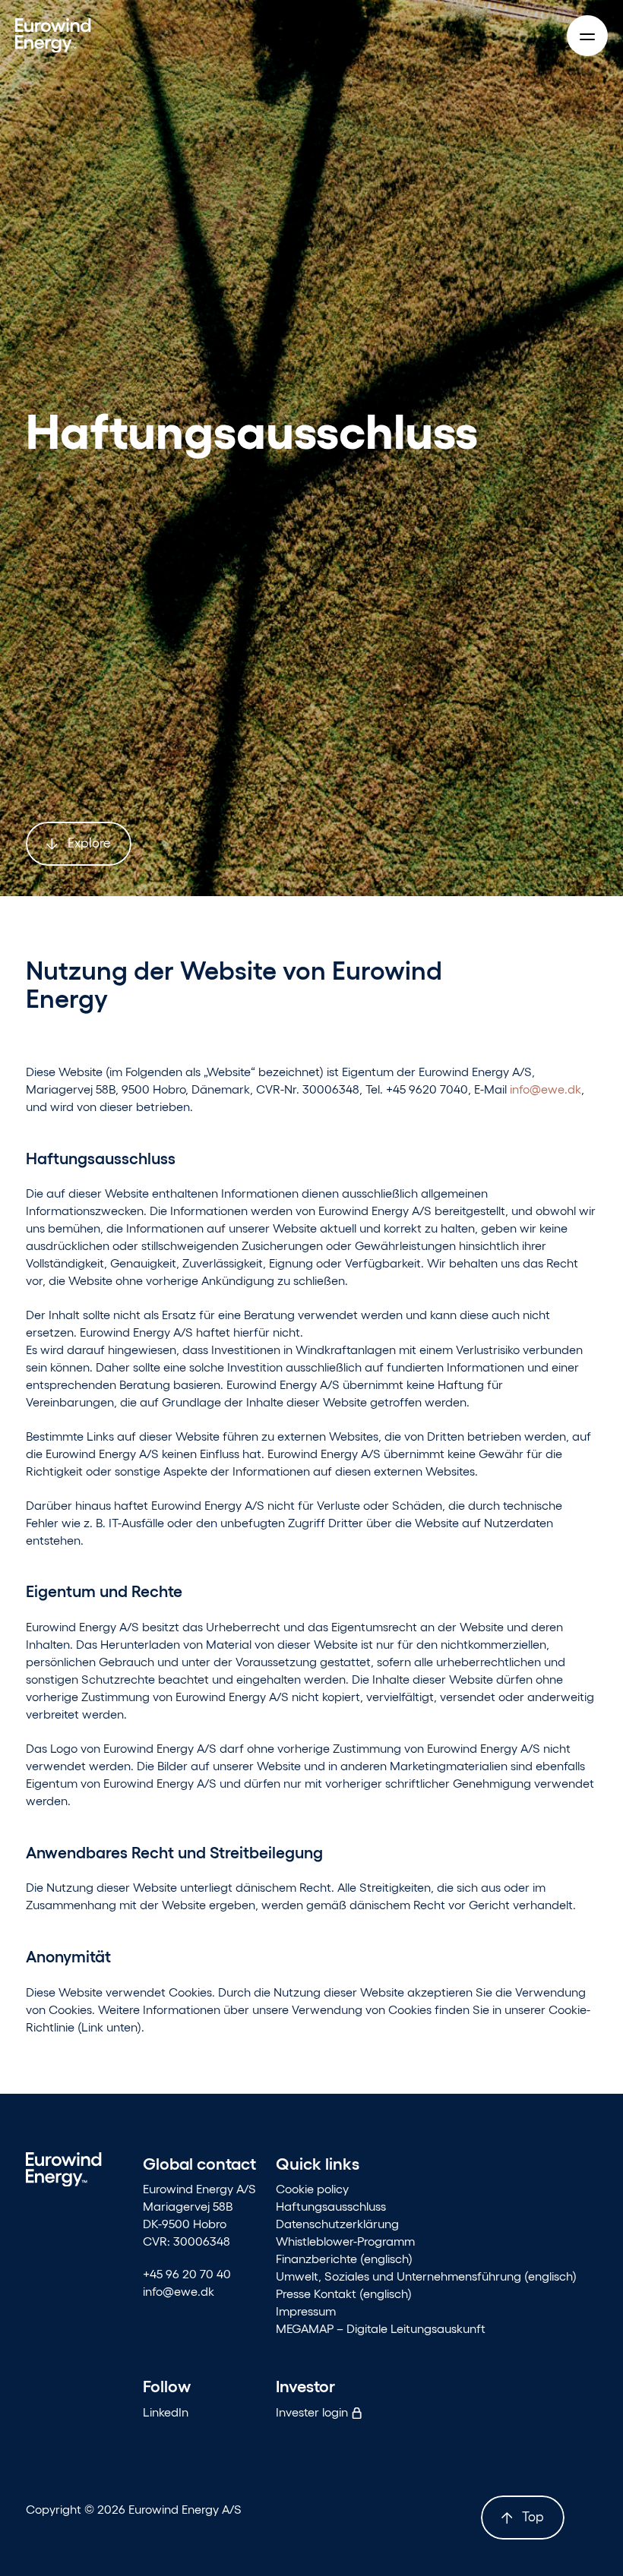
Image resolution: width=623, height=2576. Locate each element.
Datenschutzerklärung (337, 2223)
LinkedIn (166, 2412)
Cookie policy (312, 2188)
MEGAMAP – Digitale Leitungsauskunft (381, 2328)
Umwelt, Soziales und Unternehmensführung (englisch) (426, 2276)
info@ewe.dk (546, 1089)
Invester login (313, 2412)
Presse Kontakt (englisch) (344, 2293)
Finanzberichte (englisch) (344, 2258)
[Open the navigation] (587, 36)
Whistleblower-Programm (345, 2241)
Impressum (306, 2311)
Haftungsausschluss (331, 2206)
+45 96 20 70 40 (187, 2273)
